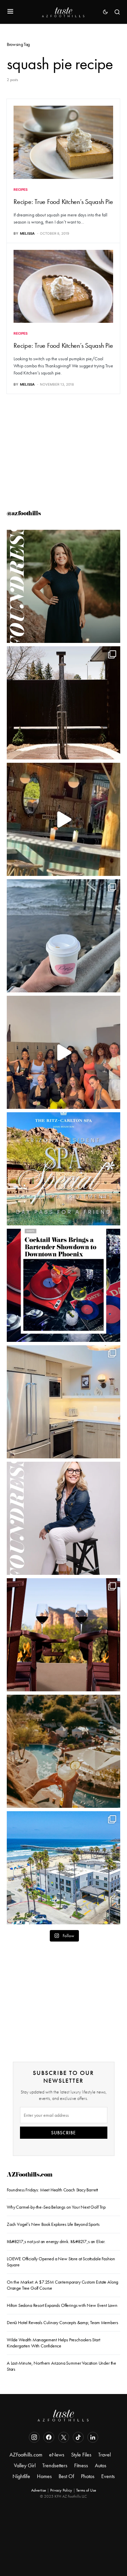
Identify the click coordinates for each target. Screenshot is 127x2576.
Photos (88, 2476)
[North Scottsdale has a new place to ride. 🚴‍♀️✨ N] (63, 1052)
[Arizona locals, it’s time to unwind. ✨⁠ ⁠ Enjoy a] (63, 1169)
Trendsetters (55, 2465)
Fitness (81, 2465)
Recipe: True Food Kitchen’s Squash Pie (63, 202)
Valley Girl (25, 2465)
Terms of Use (86, 2490)
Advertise (39, 2490)
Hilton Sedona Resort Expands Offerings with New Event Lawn (62, 2305)
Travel (104, 2455)
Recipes (20, 189)
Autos (101, 2465)
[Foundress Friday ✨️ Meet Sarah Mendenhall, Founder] (63, 1518)
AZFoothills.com (30, 2175)
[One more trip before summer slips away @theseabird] (63, 936)
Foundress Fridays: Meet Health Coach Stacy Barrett (52, 2190)
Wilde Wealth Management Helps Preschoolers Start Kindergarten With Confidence (54, 2343)
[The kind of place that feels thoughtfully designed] (63, 819)
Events (108, 2476)
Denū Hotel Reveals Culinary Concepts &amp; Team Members (62, 2322)
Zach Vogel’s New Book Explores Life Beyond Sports (53, 2224)
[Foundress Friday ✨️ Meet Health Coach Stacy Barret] (63, 586)
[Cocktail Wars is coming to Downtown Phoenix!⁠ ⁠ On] (63, 1285)
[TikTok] (78, 2437)
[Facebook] (49, 2437)
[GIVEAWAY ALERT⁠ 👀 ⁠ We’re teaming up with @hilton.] (63, 1402)
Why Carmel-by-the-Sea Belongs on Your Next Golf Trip (56, 2207)
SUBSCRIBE (63, 2133)
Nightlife (21, 2476)
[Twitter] (64, 2437)
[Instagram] (34, 2437)
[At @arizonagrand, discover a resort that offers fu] (63, 1751)
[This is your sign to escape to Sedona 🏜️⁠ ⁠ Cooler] (63, 1635)
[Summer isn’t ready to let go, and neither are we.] (63, 1868)
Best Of (66, 2476)
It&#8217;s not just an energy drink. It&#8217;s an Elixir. (56, 2241)
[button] (10, 12)
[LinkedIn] (93, 2437)
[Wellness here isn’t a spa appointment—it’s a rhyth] (63, 703)
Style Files (81, 2455)
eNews (57, 2455)
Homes (44, 2476)
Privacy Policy (61, 2490)
